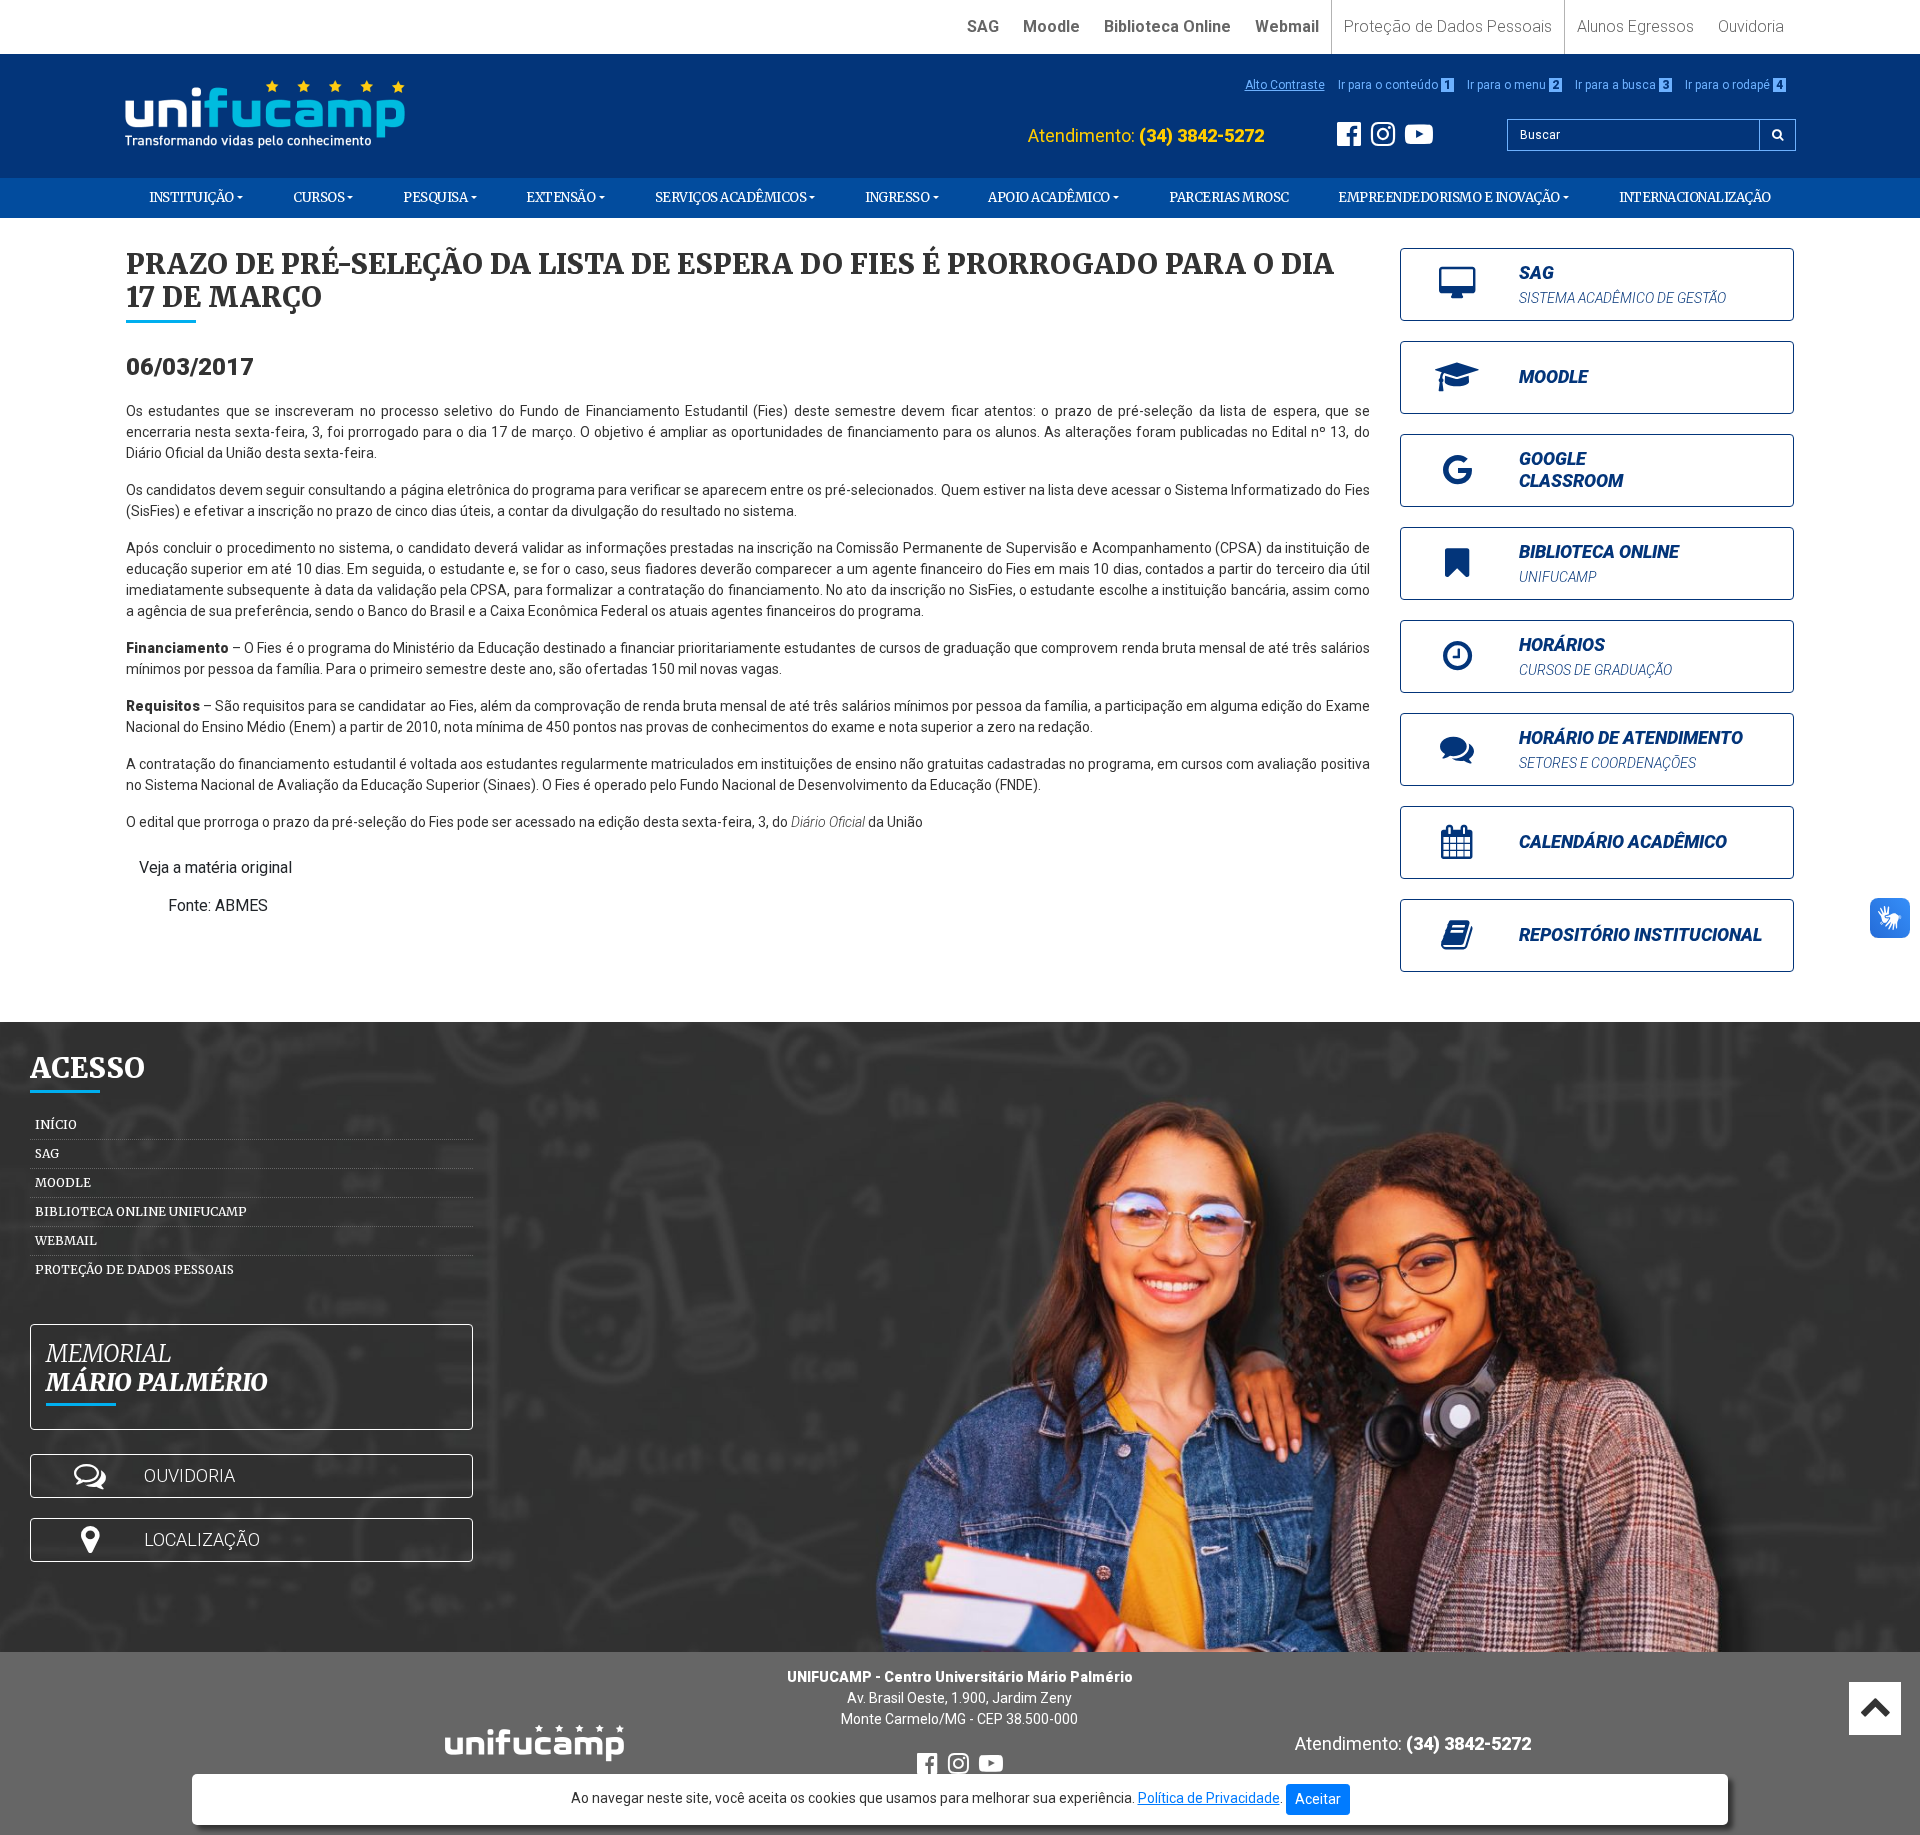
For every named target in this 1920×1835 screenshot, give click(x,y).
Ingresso (897, 197)
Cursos (318, 197)
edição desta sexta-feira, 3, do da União (760, 822)
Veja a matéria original (215, 867)
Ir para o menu (1513, 85)
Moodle (1051, 26)
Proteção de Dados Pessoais (1448, 26)
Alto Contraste (1285, 85)
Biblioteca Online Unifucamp (141, 1211)
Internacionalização (1695, 197)
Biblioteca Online (1167, 26)
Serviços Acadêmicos (731, 197)
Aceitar (1318, 1799)
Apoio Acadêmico (1049, 197)
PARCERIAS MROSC (1229, 197)
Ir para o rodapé (1734, 85)
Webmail (1287, 26)
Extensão (560, 197)
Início (56, 1124)
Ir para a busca (1622, 85)
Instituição (191, 197)
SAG (983, 26)
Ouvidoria (1751, 26)
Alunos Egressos (1635, 26)
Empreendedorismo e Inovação (1449, 197)
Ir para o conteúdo (1394, 85)
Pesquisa (435, 197)
